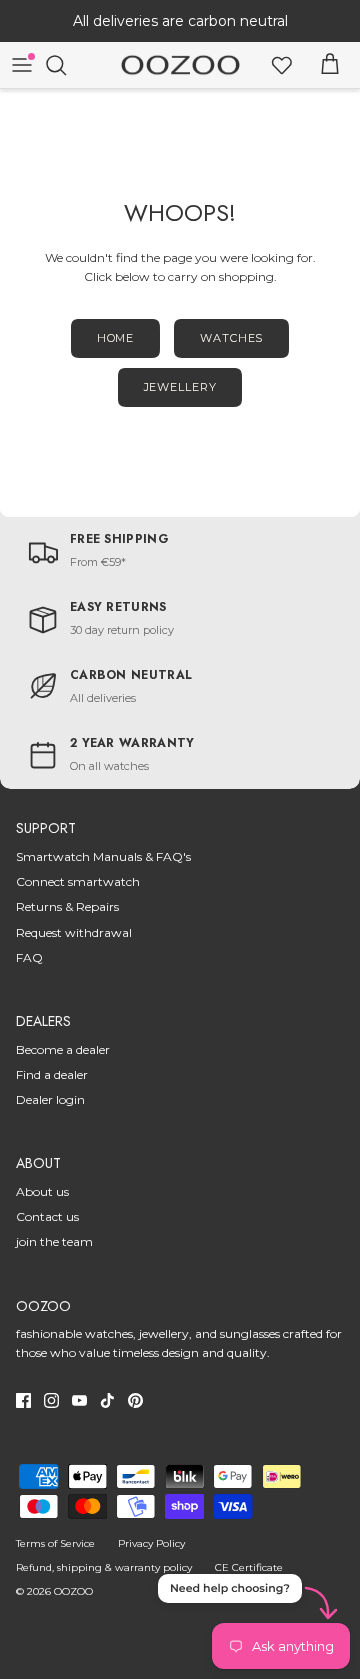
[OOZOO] (180, 65)
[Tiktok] (107, 1400)
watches (231, 338)
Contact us (47, 1216)
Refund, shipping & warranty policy (104, 1567)
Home (116, 338)
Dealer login (50, 1099)
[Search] (66, 65)
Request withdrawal (74, 932)
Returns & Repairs (67, 906)
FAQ (29, 957)
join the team (54, 1241)
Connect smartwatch (78, 881)
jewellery (180, 387)
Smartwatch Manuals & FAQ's (103, 856)
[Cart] (330, 65)
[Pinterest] (135, 1400)
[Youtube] (79, 1400)
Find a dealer (52, 1074)
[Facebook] (23, 1400)
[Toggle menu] (22, 65)
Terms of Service (55, 1543)
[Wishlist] (282, 65)
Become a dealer (63, 1049)
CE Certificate (249, 1567)
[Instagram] (51, 1400)
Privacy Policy (151, 1543)
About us (42, 1191)
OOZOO (73, 1591)
